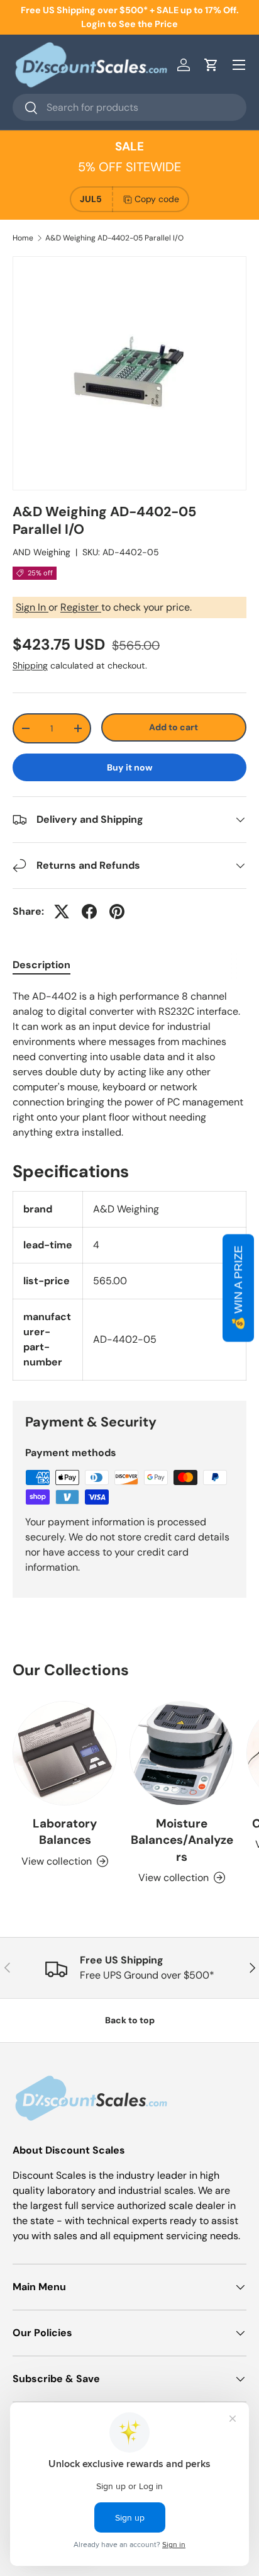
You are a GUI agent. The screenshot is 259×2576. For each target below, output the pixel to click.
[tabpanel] (129, 1065)
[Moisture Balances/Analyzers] (182, 1753)
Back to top (130, 2020)
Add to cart (174, 727)
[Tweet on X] (62, 912)
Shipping (30, 665)
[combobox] (129, 107)
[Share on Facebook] (89, 912)
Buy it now (130, 767)
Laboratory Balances (65, 1832)
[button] (211, 65)
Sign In (32, 607)
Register (81, 607)
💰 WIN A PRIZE (238, 1288)
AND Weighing (41, 552)
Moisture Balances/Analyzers (182, 1840)
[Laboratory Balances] (65, 1753)
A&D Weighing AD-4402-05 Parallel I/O (114, 238)
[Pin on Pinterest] (117, 912)
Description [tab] (41, 965)
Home (23, 238)
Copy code (157, 199)
